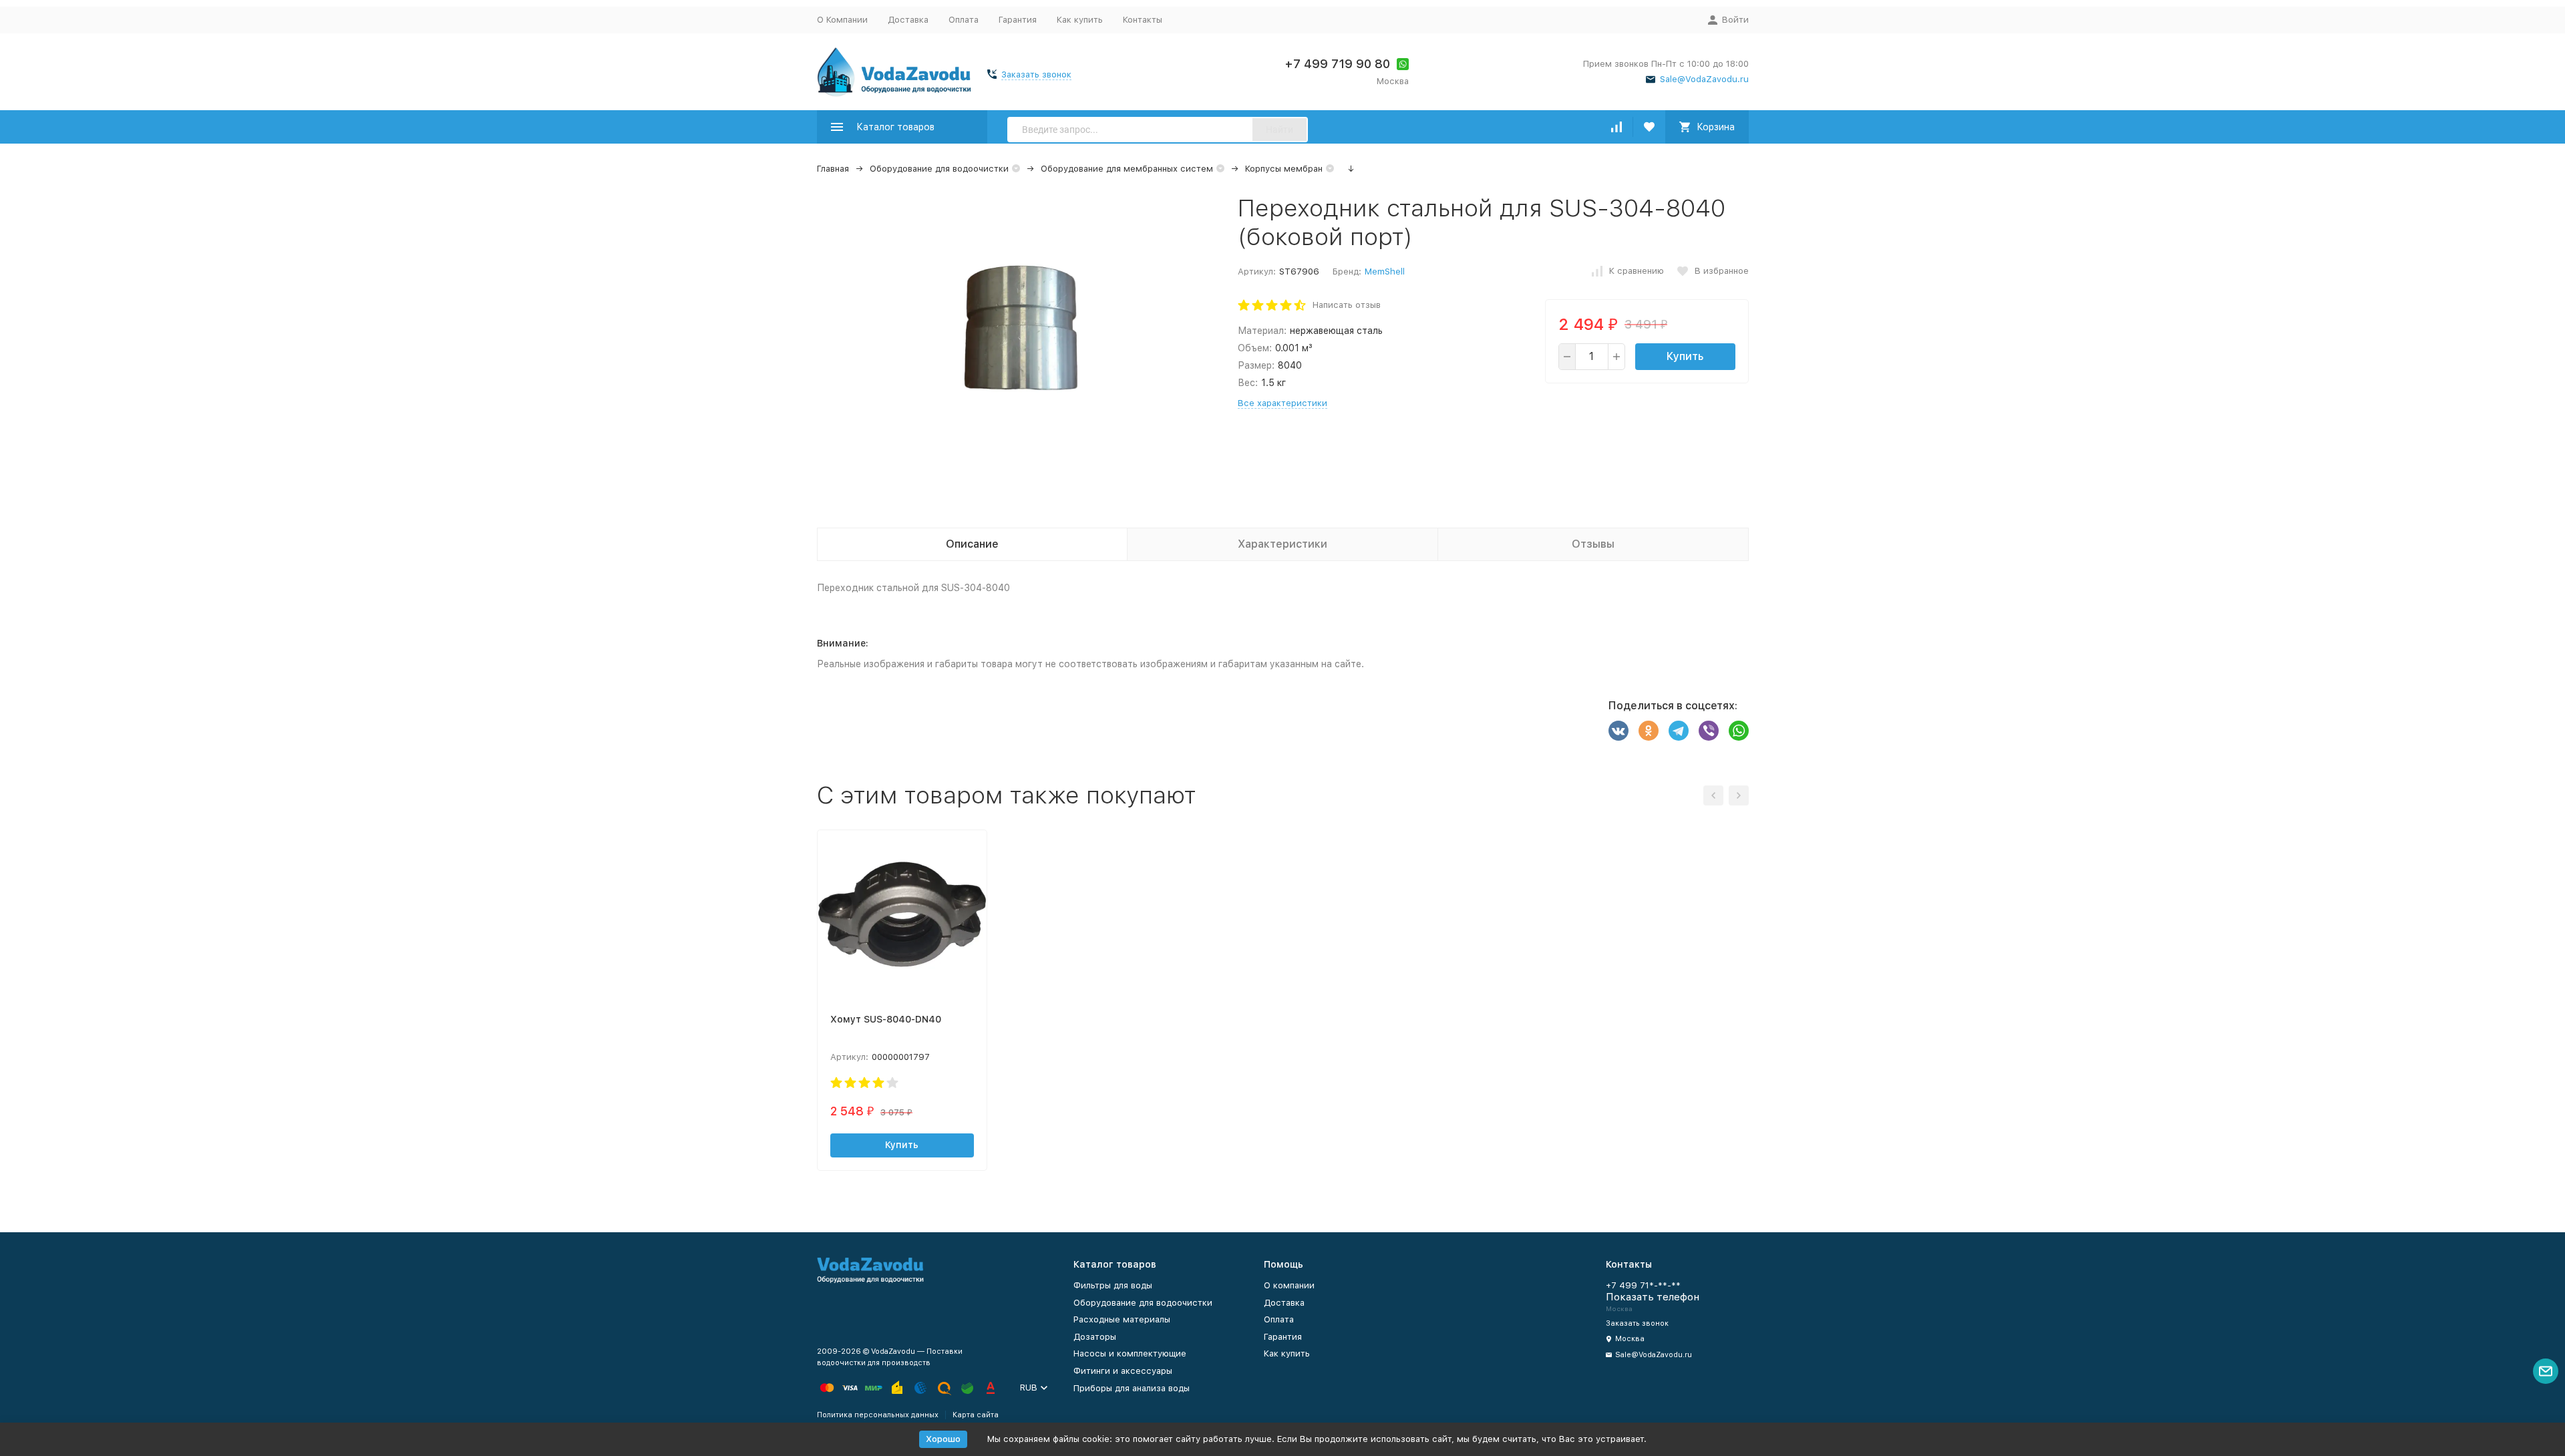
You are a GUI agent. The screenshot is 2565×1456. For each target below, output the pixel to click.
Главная (833, 169)
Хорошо (943, 1439)
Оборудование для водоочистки (939, 169)
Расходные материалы (1122, 1319)
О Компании (842, 20)
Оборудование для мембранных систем (1127, 169)
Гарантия (1018, 20)
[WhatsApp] (1739, 731)
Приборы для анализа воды (1132, 1388)
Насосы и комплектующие (1130, 1353)
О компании (1289, 1285)
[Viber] (1709, 731)
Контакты (1143, 20)
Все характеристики (1282, 403)
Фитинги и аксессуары (1123, 1371)
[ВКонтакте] (1618, 731)
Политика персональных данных (878, 1415)
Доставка (908, 20)
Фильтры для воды (1113, 1285)
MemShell (1385, 271)
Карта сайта (976, 1415)
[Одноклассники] (1649, 731)
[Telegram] (1679, 731)
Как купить (1080, 20)
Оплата (964, 20)
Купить (1685, 356)
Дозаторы (1095, 1337)
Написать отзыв (1347, 305)
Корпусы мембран (1284, 169)
